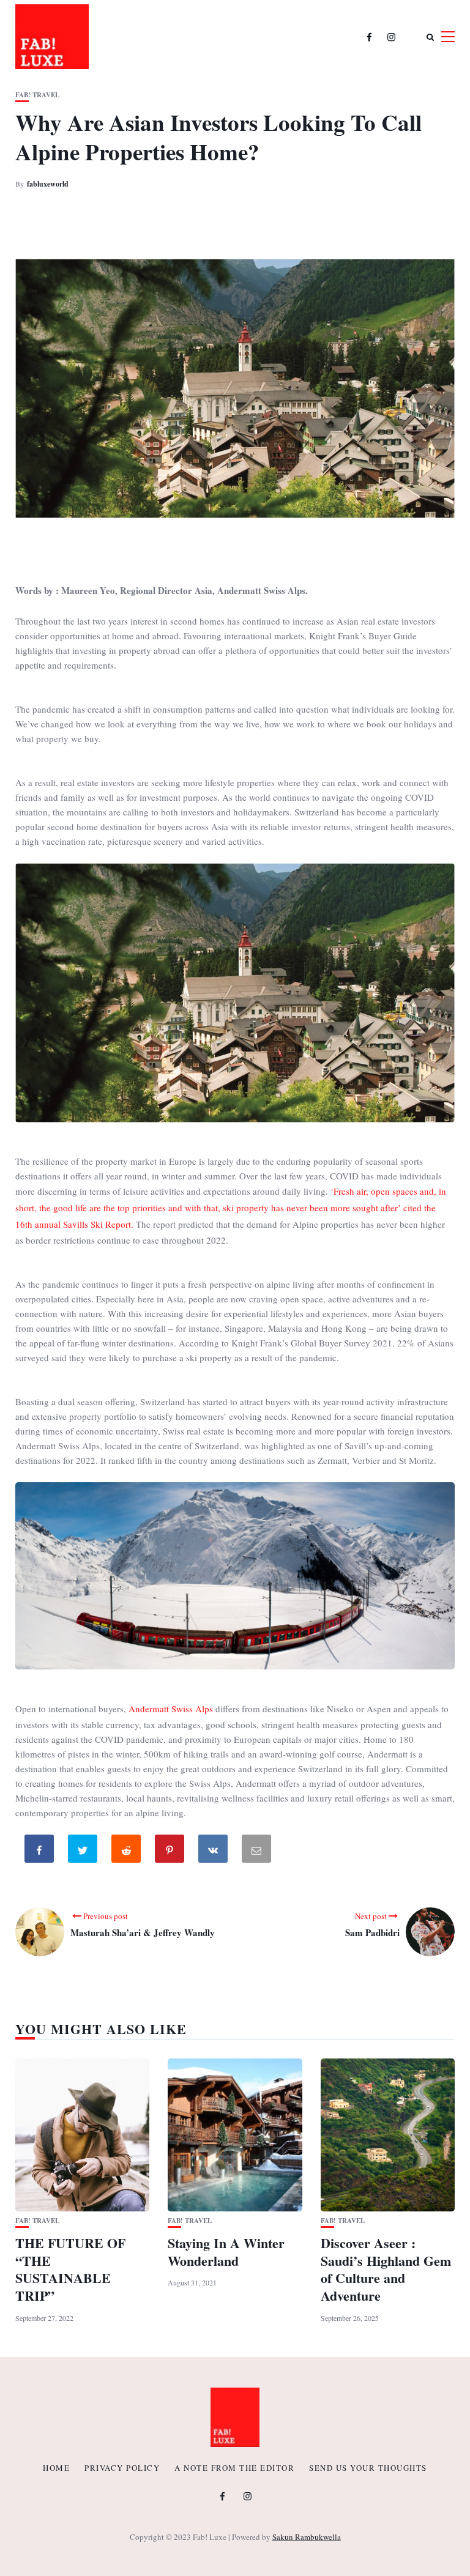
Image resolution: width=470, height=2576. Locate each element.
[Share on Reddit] (127, 1851)
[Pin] (171, 1851)
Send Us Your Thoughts (368, 2468)
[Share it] (214, 1851)
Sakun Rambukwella (307, 2537)
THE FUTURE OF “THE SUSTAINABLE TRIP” (70, 2269)
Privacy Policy (122, 2468)
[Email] (258, 1851)
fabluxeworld (48, 184)
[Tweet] (84, 1851)
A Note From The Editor (234, 2468)
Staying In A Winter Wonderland (226, 2252)
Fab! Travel (37, 95)
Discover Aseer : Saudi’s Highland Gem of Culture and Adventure (386, 2269)
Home (56, 2468)
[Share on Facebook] (40, 1851)
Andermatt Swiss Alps (171, 1709)
